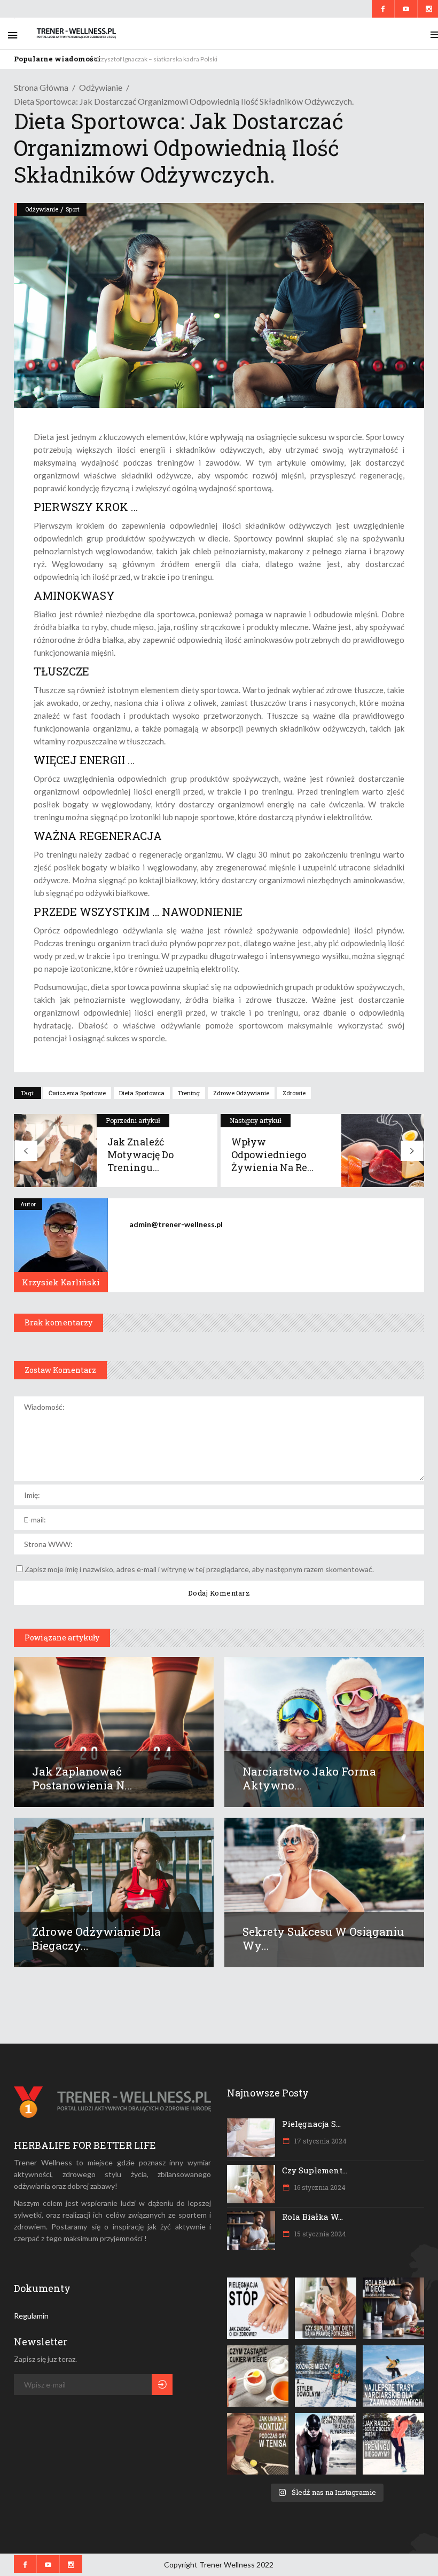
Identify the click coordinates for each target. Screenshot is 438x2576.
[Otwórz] (258, 2308)
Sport (73, 209)
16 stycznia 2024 (319, 2187)
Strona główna (41, 87)
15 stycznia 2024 (319, 2234)
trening (189, 1093)
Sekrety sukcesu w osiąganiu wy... (323, 1938)
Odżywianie (101, 87)
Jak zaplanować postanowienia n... (82, 1778)
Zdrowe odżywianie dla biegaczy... (96, 1938)
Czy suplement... (315, 2170)
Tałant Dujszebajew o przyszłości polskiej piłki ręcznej (170, 59)
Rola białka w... (312, 2217)
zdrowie (294, 1093)
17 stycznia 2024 (320, 2141)
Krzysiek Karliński (61, 1282)
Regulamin (31, 2316)
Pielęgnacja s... (311, 2124)
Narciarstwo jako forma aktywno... (309, 1778)
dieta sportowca (142, 1093)
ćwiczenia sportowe (77, 1093)
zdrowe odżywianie (241, 1093)
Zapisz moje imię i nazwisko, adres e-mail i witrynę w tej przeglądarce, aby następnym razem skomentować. (199, 1569)
